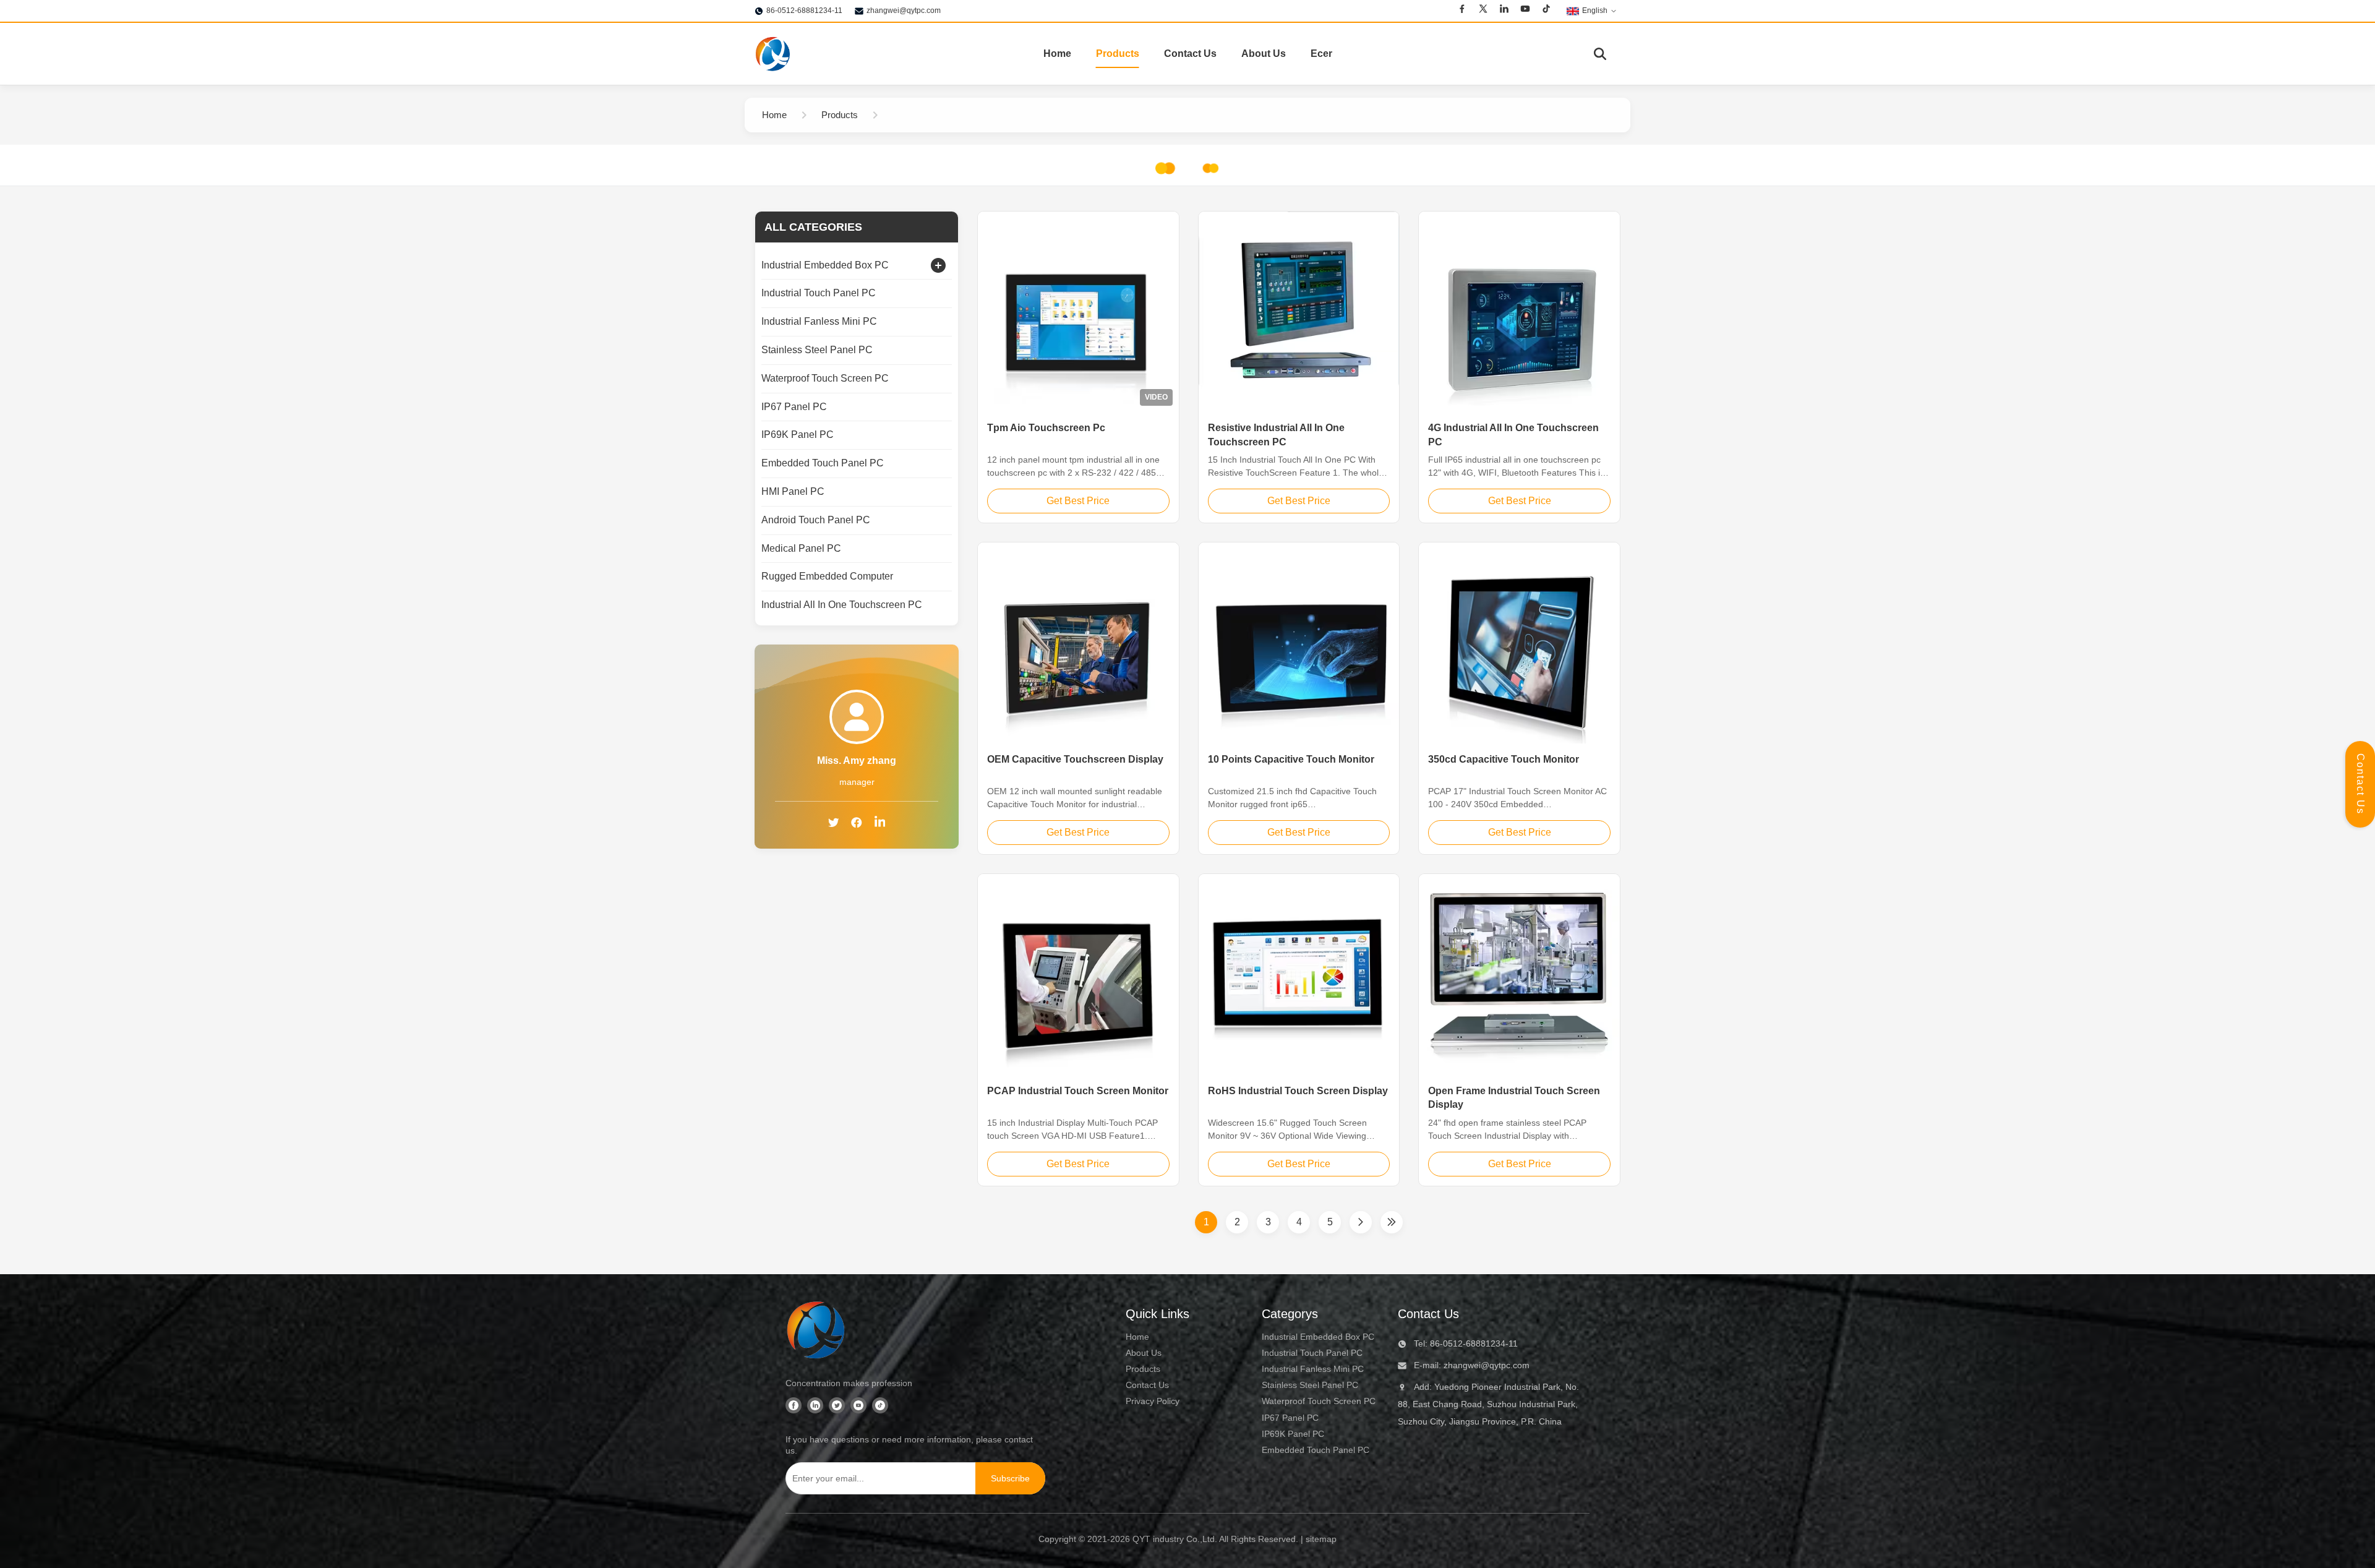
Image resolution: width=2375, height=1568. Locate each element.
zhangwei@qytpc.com (904, 11)
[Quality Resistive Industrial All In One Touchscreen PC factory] (1299, 312)
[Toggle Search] (1600, 54)
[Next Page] (1361, 1222)
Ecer (1321, 54)
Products (1118, 54)
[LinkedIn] (880, 824)
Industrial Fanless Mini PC (1313, 1369)
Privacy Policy (1153, 1401)
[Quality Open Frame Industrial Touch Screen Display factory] (1519, 975)
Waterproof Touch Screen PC (1319, 1401)
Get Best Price (1078, 501)
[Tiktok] (1546, 11)
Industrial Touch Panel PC (1312, 1353)
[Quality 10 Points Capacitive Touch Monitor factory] (1299, 643)
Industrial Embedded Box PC (1318, 1337)
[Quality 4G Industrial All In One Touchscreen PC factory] (1519, 312)
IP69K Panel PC (1293, 1434)
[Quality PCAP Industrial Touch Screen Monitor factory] (1078, 975)
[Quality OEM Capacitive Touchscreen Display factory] (1078, 643)
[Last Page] (1392, 1222)
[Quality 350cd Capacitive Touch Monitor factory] (1519, 643)
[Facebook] (1462, 11)
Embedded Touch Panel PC (1316, 1450)
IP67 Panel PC (1290, 1418)
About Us (1264, 54)
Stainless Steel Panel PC (1310, 1385)
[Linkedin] (1504, 11)
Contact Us (1190, 54)
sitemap (1321, 1539)
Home (1057, 54)
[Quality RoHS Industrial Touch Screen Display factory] (1299, 975)
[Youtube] (1525, 11)
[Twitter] (1483, 11)
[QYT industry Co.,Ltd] (773, 54)
